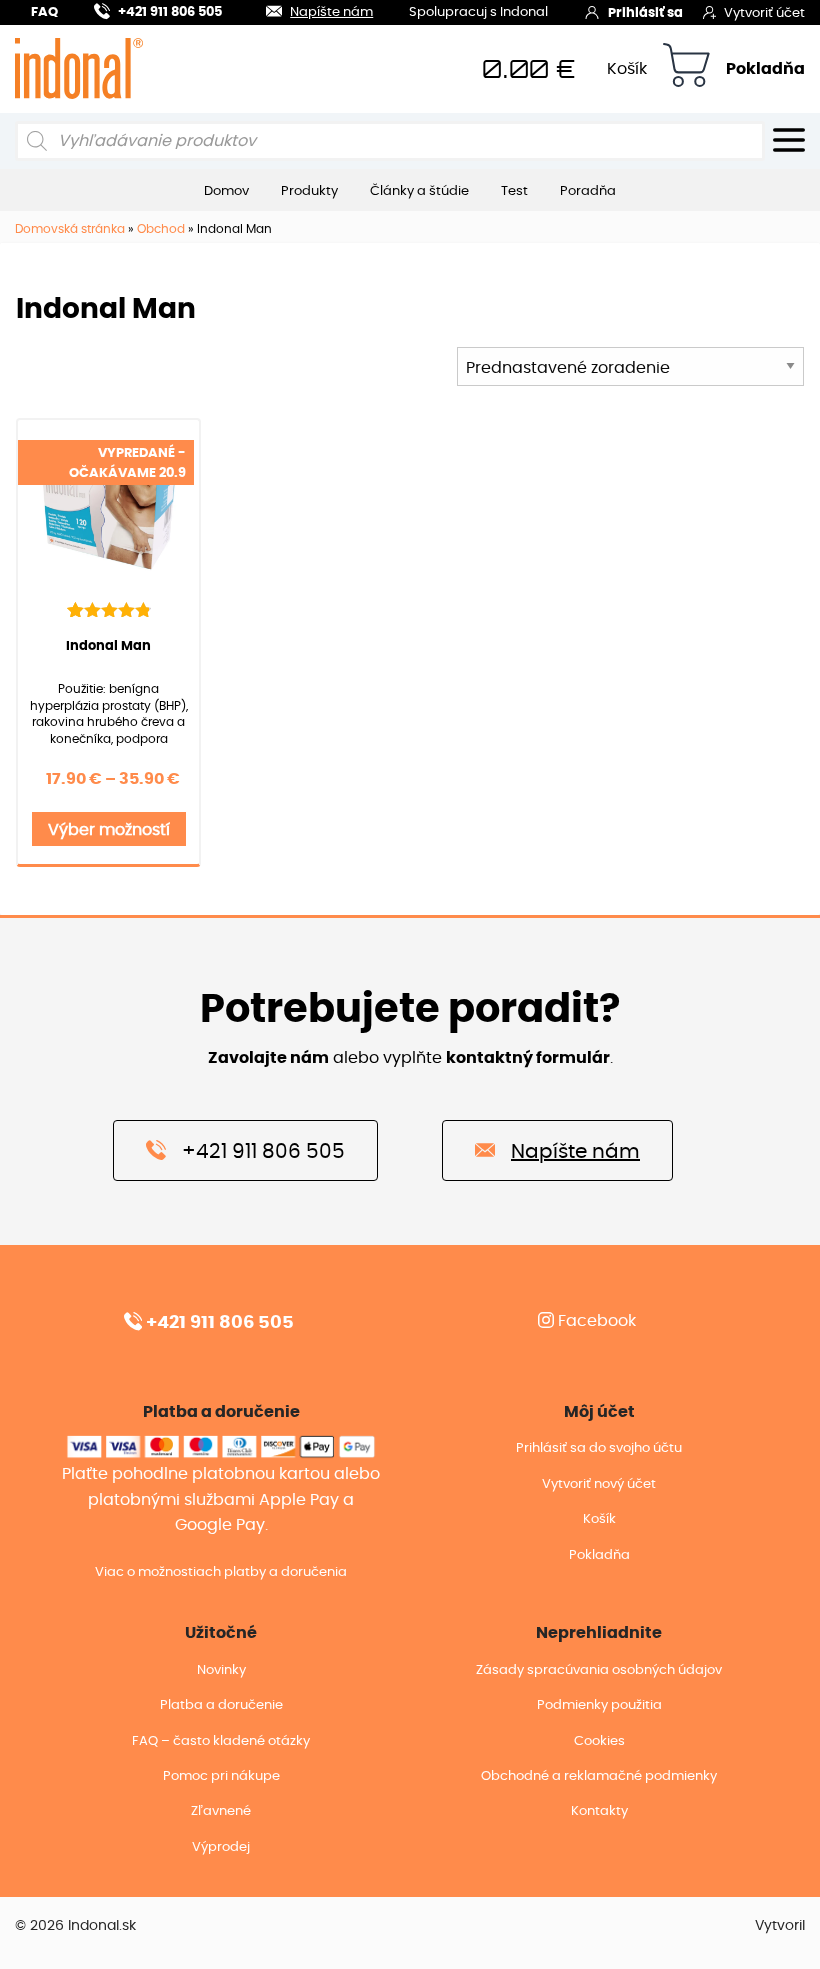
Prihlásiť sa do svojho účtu (599, 1448)
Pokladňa (765, 69)
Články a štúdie (419, 191)
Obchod (161, 229)
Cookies (599, 1741)
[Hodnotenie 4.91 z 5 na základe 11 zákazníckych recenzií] (108, 609)
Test (514, 191)
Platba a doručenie (221, 1705)
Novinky (221, 1670)
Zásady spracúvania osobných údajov (599, 1670)
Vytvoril (780, 1926)
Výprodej (221, 1847)
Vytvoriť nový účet (599, 1484)
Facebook (595, 1321)
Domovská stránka (70, 229)
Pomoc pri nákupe (221, 1776)
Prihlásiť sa (645, 13)
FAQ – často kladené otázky (221, 1741)
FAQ (44, 12)
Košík (627, 69)
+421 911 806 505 (170, 12)
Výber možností (109, 830)
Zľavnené (221, 1811)
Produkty (309, 191)
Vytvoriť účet (764, 13)
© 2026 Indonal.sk (75, 1926)
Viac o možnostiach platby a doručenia (221, 1572)
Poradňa (588, 191)
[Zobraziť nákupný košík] (686, 68)
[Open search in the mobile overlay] (390, 141)
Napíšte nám (331, 12)
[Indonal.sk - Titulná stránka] (79, 68)
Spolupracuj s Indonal (478, 13)
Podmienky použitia (599, 1705)
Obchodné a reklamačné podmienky (599, 1776)
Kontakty (599, 1811)
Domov (226, 191)
